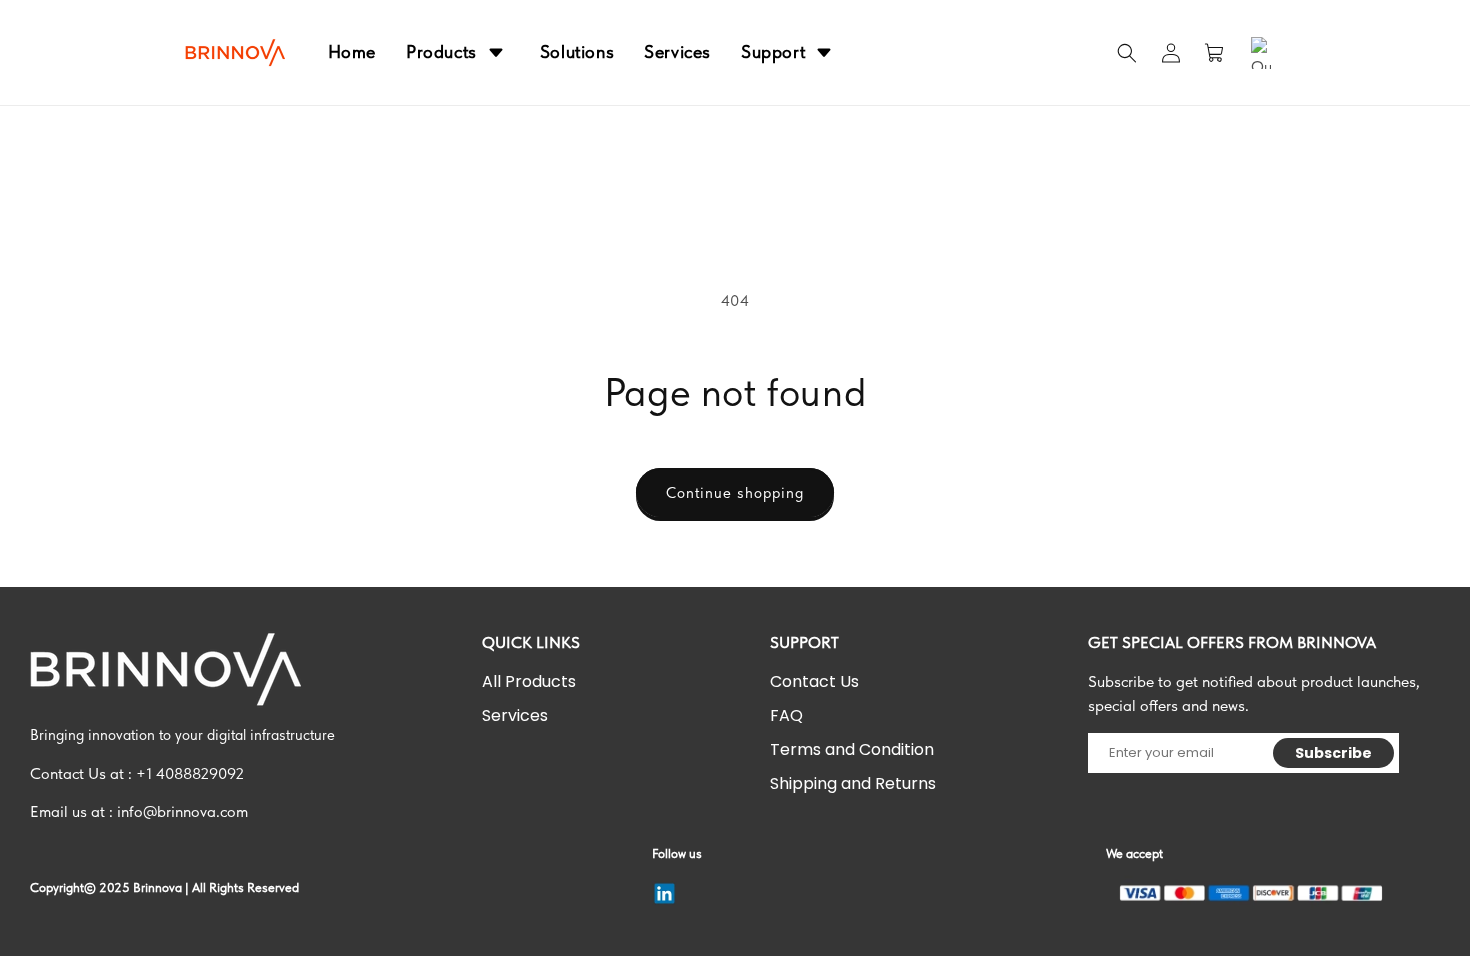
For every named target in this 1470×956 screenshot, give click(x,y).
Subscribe (1334, 753)
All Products (529, 681)
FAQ (786, 715)
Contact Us (814, 681)
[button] (1127, 53)
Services (515, 715)
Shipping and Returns (853, 783)
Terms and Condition (852, 749)
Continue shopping (735, 493)
